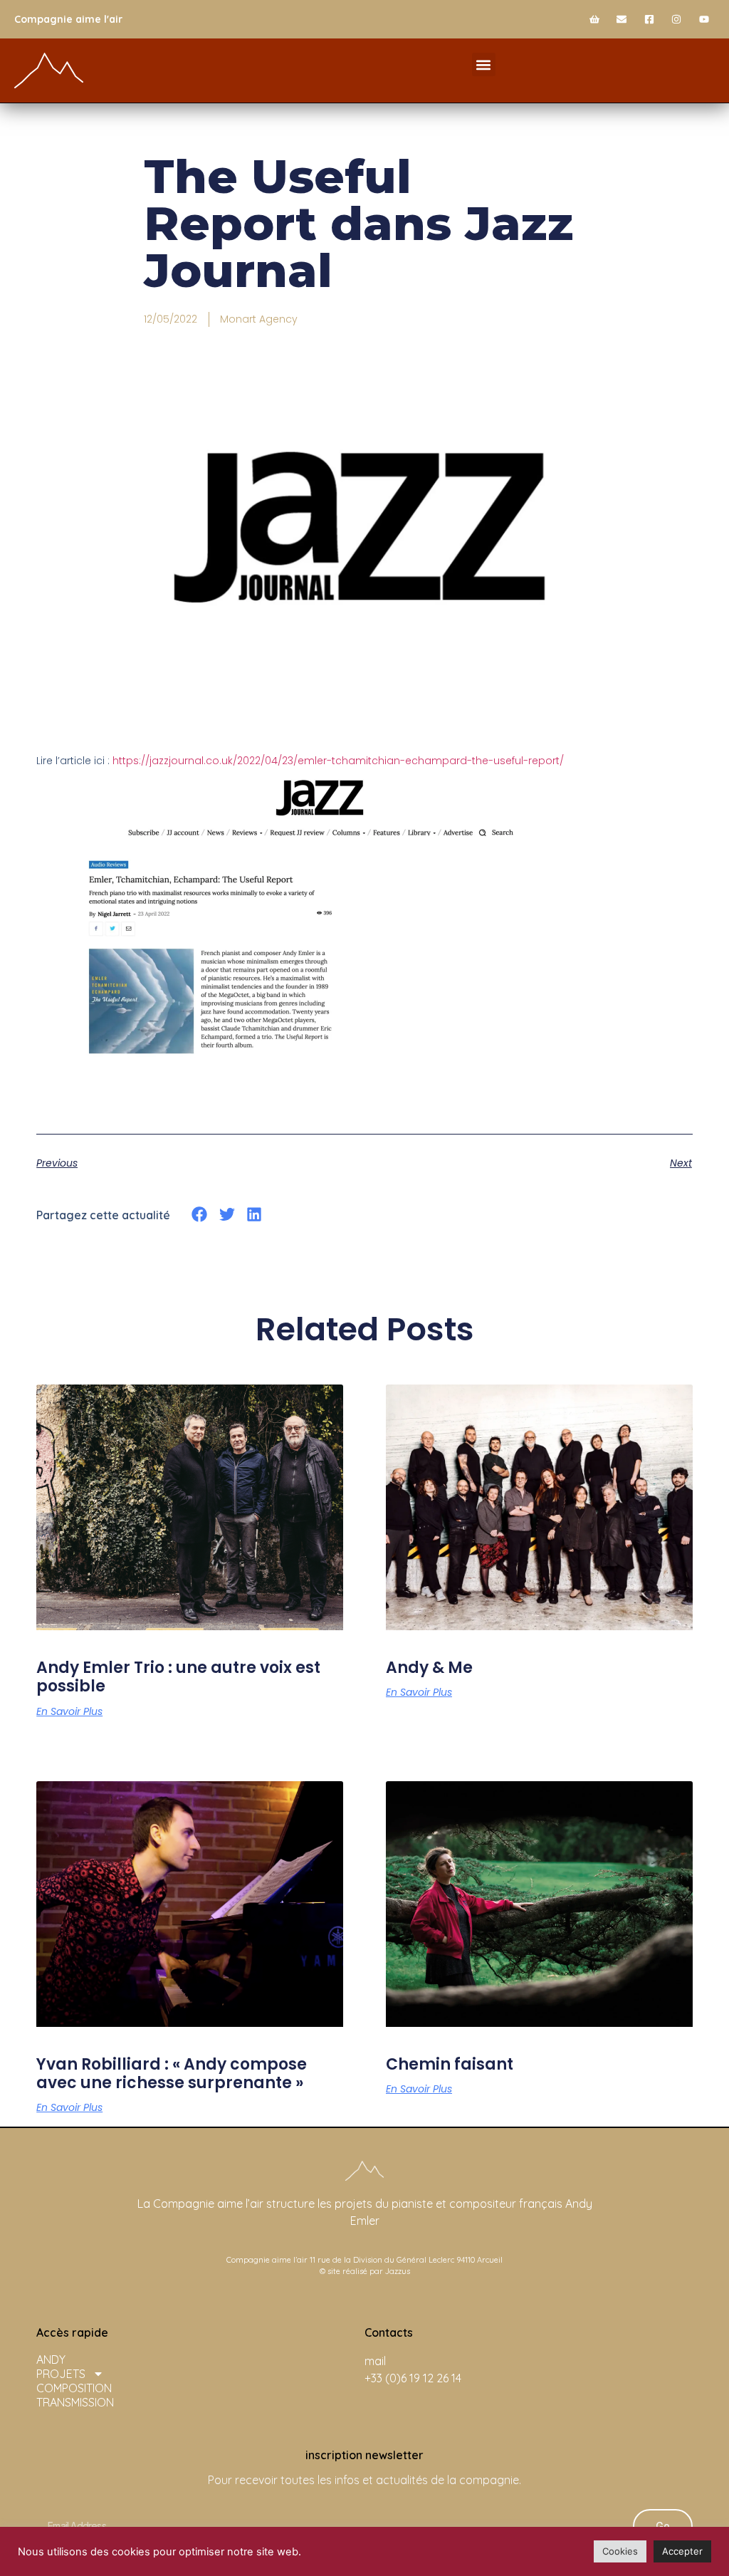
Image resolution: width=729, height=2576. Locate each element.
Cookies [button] (620, 2551)
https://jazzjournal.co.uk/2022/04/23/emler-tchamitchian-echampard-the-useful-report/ (338, 761)
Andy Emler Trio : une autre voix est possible (178, 1677)
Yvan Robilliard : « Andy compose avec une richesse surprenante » (172, 2074)
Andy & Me (429, 1668)
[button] (484, 64)
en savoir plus (69, 1711)
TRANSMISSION (75, 2402)
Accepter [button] (682, 2551)
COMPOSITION (74, 2388)
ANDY (51, 2359)
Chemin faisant (450, 2064)
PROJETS (61, 2374)
